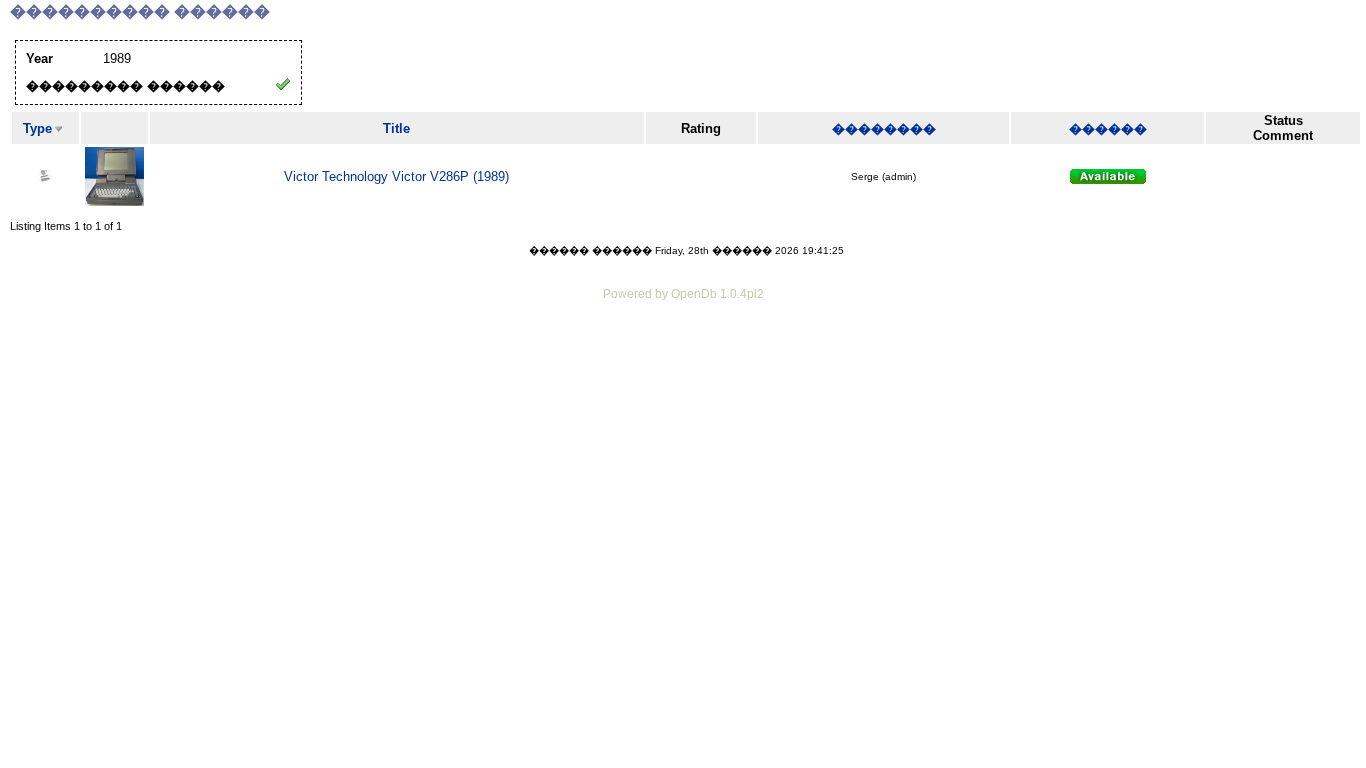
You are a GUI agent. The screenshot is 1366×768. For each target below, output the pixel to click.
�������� (884, 128)
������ (1108, 128)
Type (37, 128)
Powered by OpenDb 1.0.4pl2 (683, 293)
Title (396, 128)
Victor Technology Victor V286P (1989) (396, 176)
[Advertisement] (683, 360)
